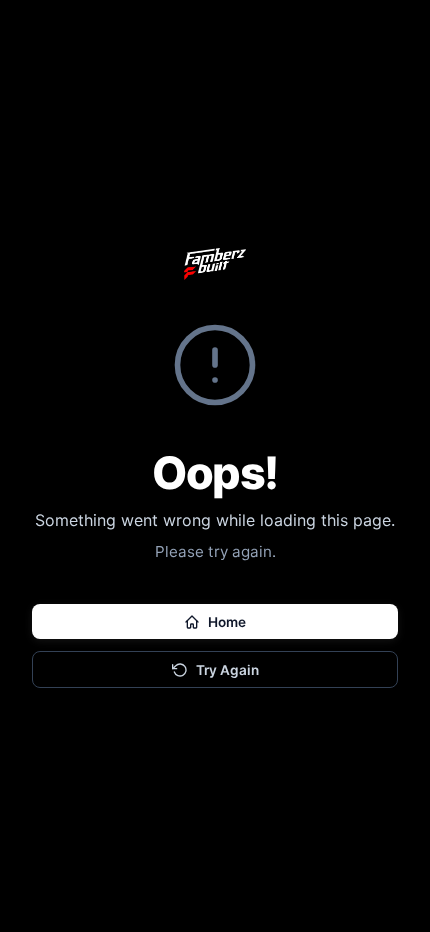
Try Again (227, 670)
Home (227, 622)
